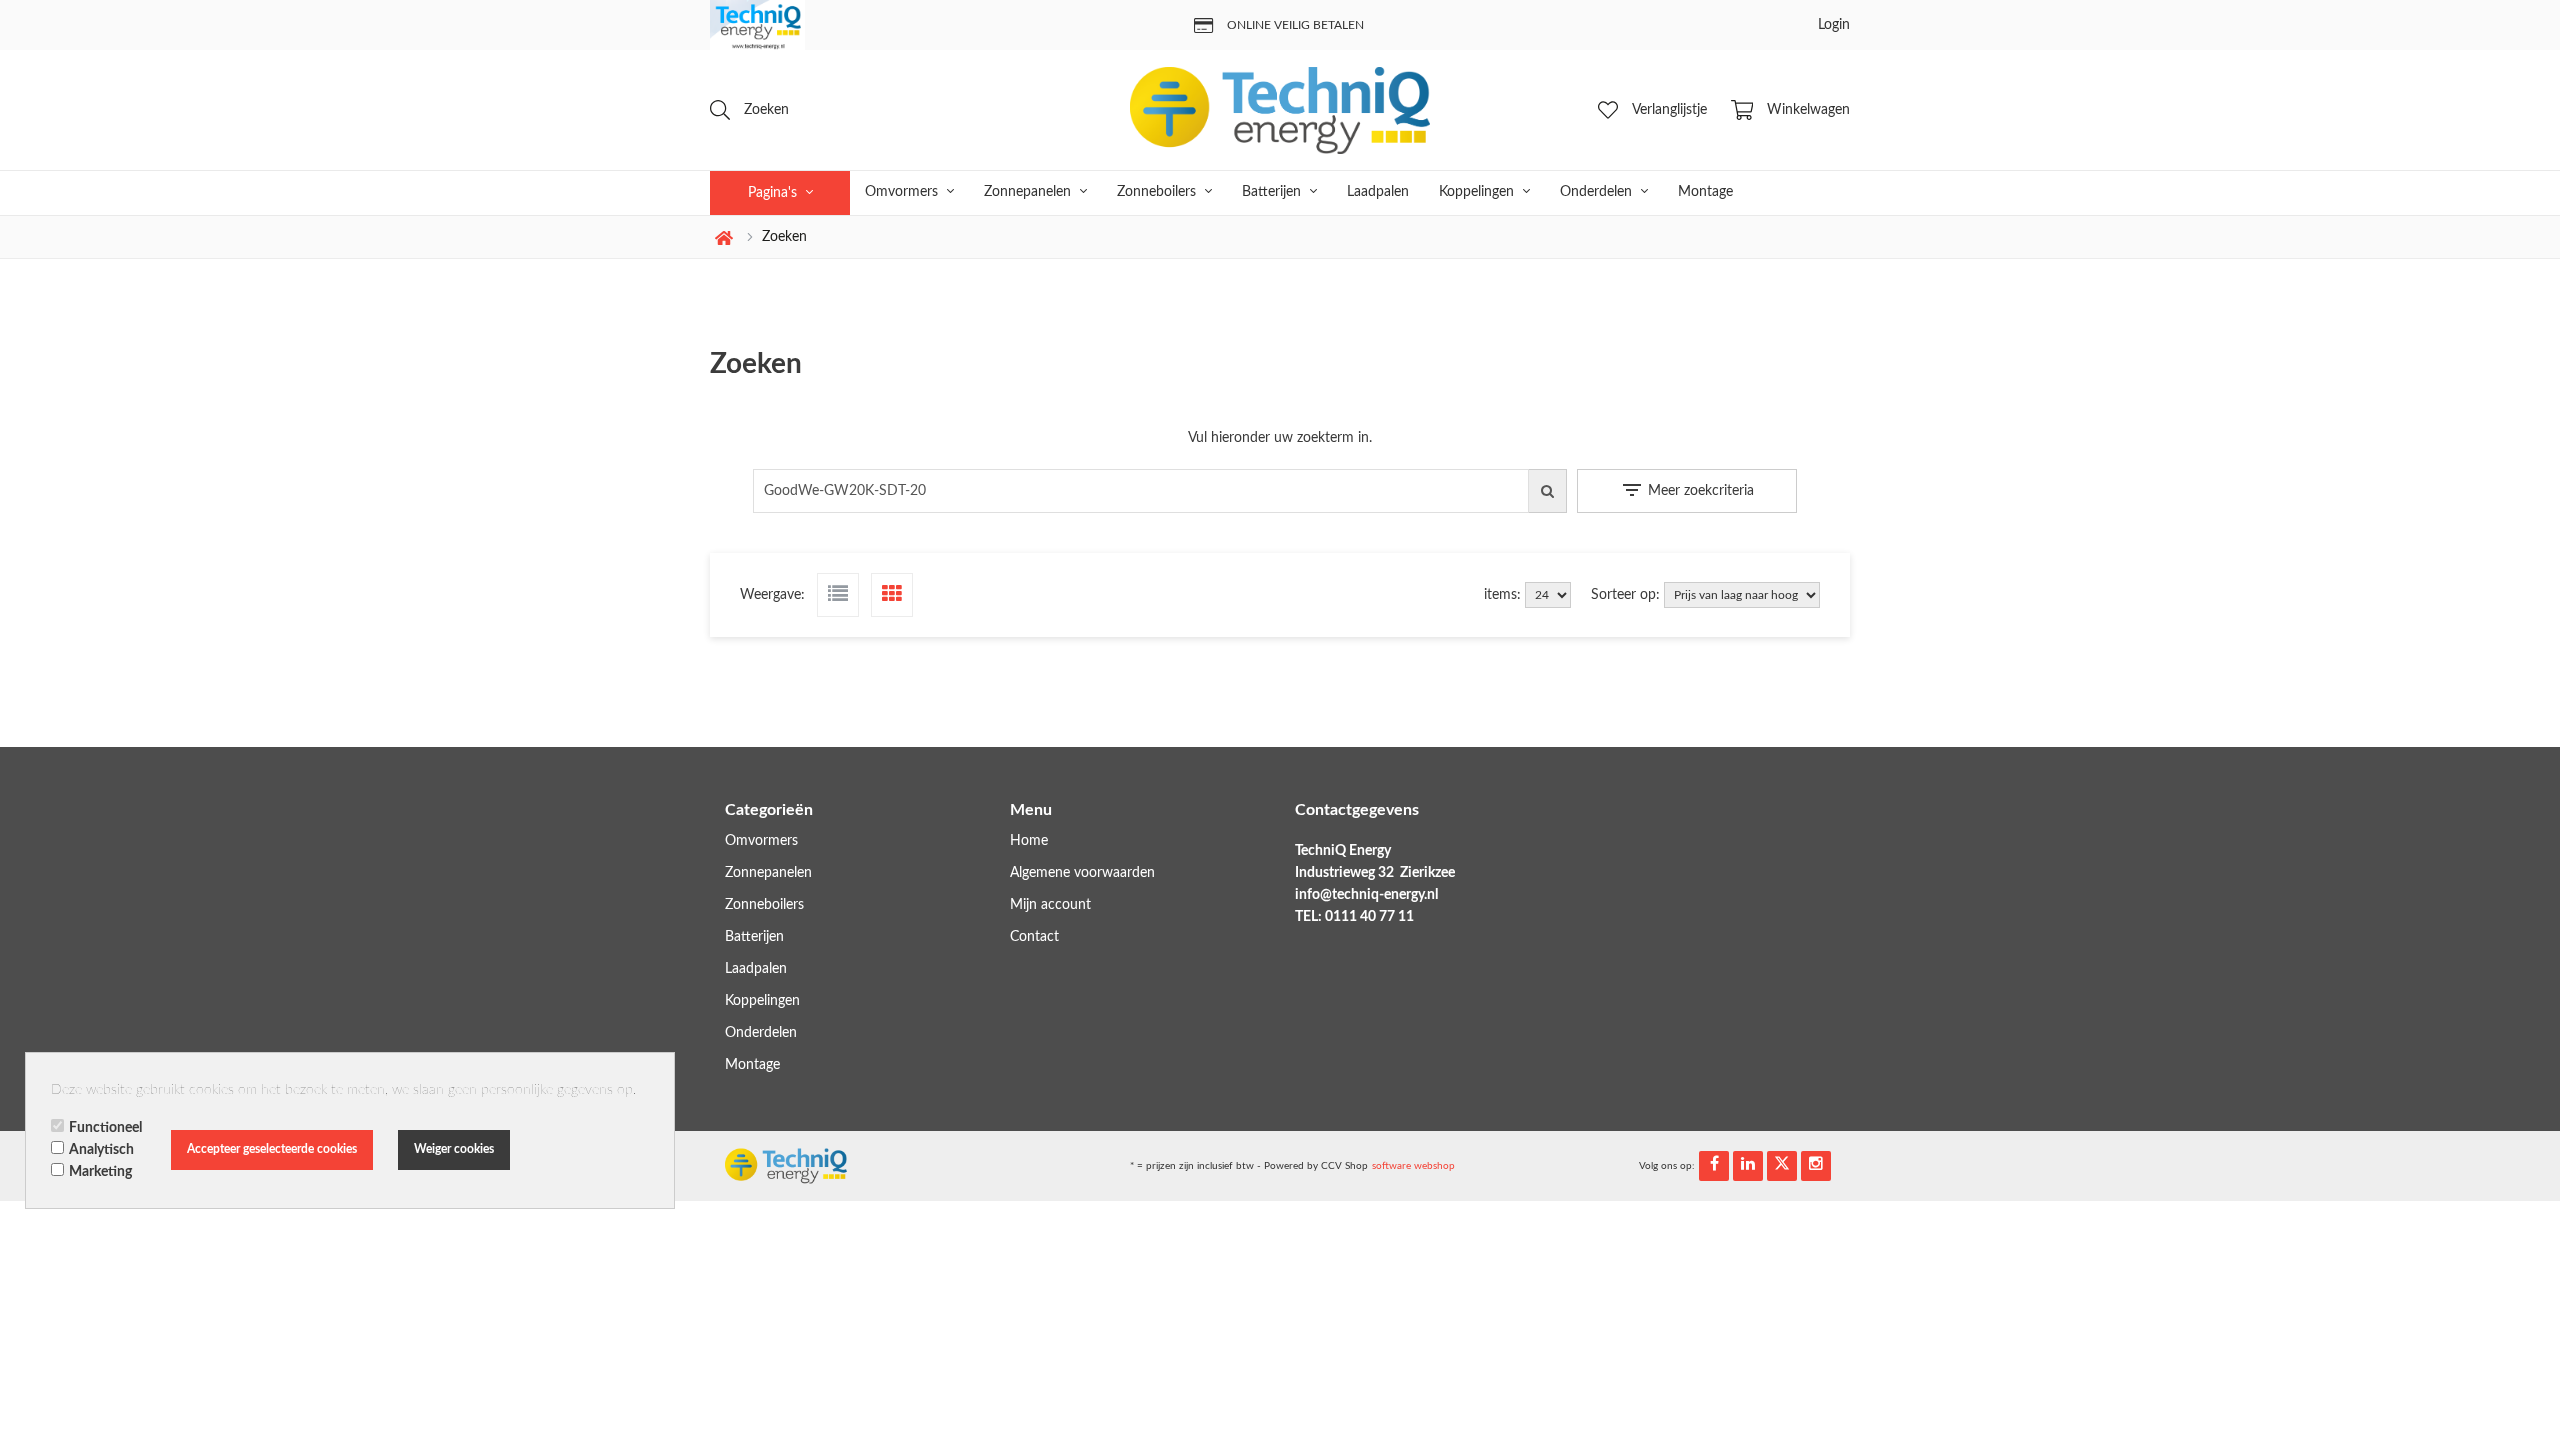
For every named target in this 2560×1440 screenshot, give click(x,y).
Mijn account (1050, 905)
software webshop (1413, 1166)
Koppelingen (1478, 192)
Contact (1034, 937)
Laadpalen (1378, 192)
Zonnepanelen (1029, 192)
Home (1029, 841)
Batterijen (1273, 192)
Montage (1705, 192)
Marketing (100, 1172)
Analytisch (101, 1150)
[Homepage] (1280, 110)
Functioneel (105, 1128)
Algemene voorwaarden (1082, 873)
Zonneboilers (1158, 192)
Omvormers (903, 192)
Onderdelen (1598, 192)
